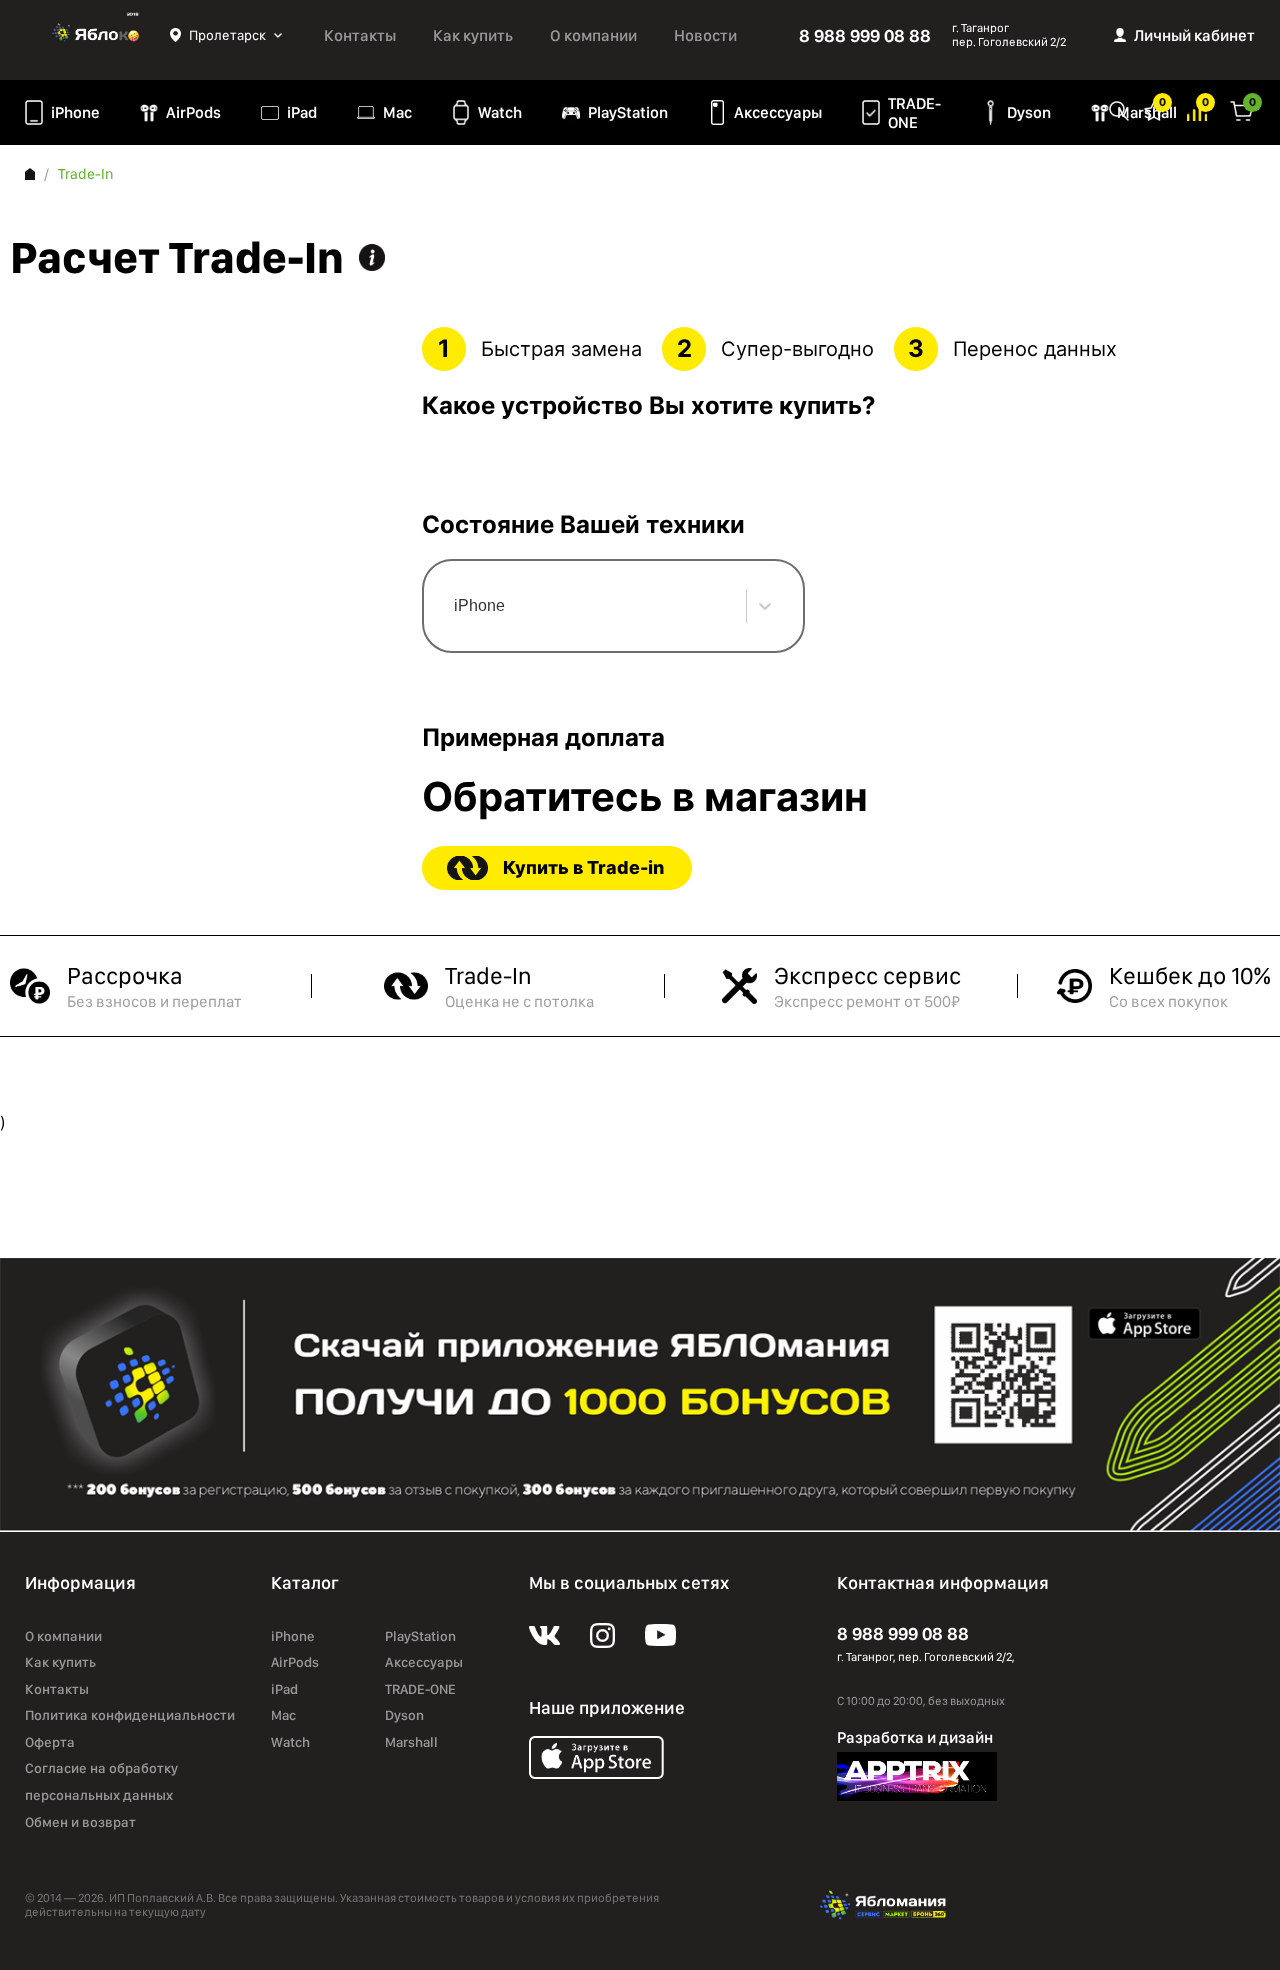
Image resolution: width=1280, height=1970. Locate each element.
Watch (500, 112)
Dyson (1029, 112)
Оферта (50, 1742)
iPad (302, 112)
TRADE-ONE (914, 113)
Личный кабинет (1194, 35)
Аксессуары (778, 112)
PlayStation (628, 112)
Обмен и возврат (80, 1822)
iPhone (75, 112)
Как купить (473, 35)
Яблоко (97, 35)
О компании (593, 35)
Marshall (411, 1742)
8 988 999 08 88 (865, 35)
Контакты (360, 35)
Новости (705, 35)
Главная (30, 174)
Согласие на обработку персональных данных (101, 1781)
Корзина (1242, 109)
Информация (372, 257)
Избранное (1154, 109)
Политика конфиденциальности (130, 1715)
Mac (397, 112)
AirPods (193, 112)
